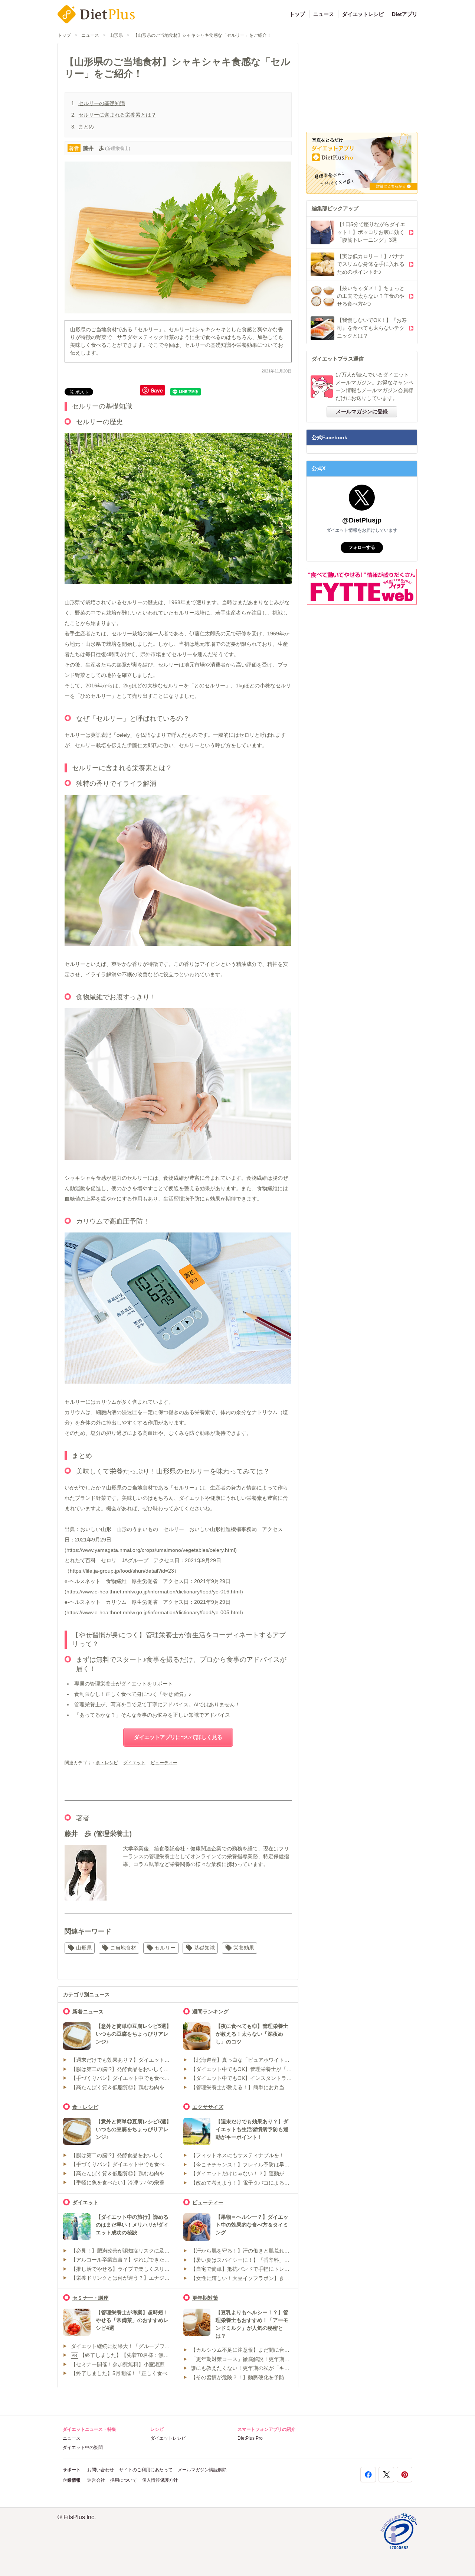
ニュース (324, 14)
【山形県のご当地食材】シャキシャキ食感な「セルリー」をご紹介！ (202, 35)
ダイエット (134, 1763)
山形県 (116, 35)
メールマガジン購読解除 (202, 2470)
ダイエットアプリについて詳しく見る (178, 1737)
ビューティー (164, 1763)
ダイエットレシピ (363, 14)
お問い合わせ (101, 2470)
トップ (297, 14)
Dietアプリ (405, 14)
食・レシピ (107, 1763)
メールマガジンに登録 (362, 411)
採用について (124, 2480)
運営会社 (96, 2480)
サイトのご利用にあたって (146, 2470)
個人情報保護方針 (160, 2480)
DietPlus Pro (250, 2438)
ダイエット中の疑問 (83, 2448)
